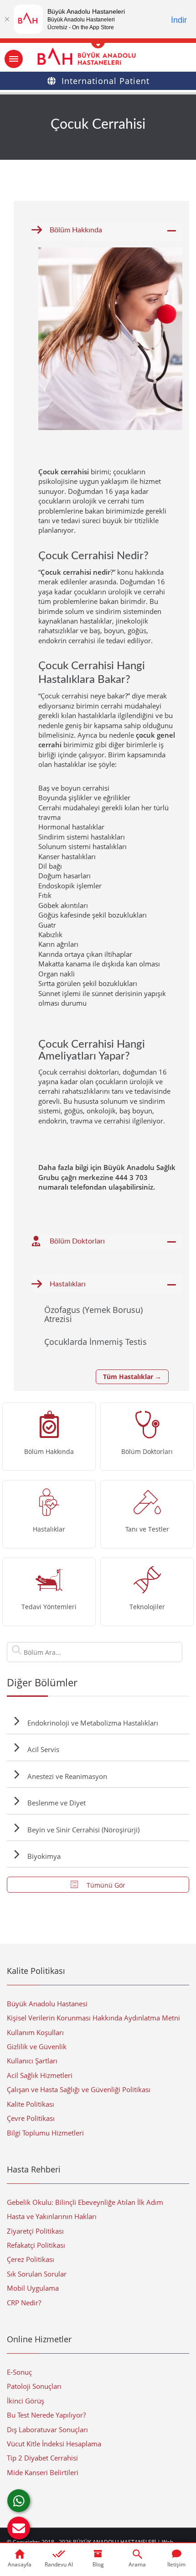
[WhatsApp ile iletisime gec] (19, 2501)
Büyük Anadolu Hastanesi (47, 2004)
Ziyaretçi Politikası (35, 2231)
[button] (19, 2528)
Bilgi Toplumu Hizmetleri (45, 2133)
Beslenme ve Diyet (57, 1803)
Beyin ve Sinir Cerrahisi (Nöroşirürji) (83, 1830)
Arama (137, 2564)
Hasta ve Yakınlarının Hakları (52, 2216)
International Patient (106, 81)
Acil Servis (43, 1749)
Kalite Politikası (31, 2104)
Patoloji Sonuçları (34, 2386)
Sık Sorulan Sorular (37, 2274)
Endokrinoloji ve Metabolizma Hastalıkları (93, 1723)
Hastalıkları (68, 1284)
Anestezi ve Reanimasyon (67, 1776)
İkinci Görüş (26, 2401)
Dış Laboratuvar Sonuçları (47, 2429)
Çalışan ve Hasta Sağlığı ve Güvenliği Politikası (79, 2089)
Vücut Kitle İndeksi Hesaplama (54, 2444)
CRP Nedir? (24, 2303)
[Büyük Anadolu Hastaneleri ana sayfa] (98, 56)
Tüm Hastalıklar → (132, 1377)
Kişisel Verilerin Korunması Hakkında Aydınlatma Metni (93, 2018)
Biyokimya (44, 1856)
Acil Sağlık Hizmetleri (40, 2075)
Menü (14, 59)
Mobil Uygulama (33, 2288)
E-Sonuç (19, 2372)
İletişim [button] (176, 2564)
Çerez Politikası (31, 2259)
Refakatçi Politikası (36, 2245)
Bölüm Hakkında (76, 230)
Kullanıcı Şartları (32, 2061)
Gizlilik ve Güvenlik (37, 2046)
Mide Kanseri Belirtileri (43, 2472)
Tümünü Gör (105, 1885)
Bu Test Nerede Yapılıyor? (46, 2415)
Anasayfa (20, 2564)
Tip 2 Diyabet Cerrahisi (42, 2458)
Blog (98, 2564)
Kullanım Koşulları (35, 2032)
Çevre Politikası (31, 2118)
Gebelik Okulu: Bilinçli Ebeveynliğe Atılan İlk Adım (85, 2202)
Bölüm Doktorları (77, 1241)
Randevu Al (59, 2564)
